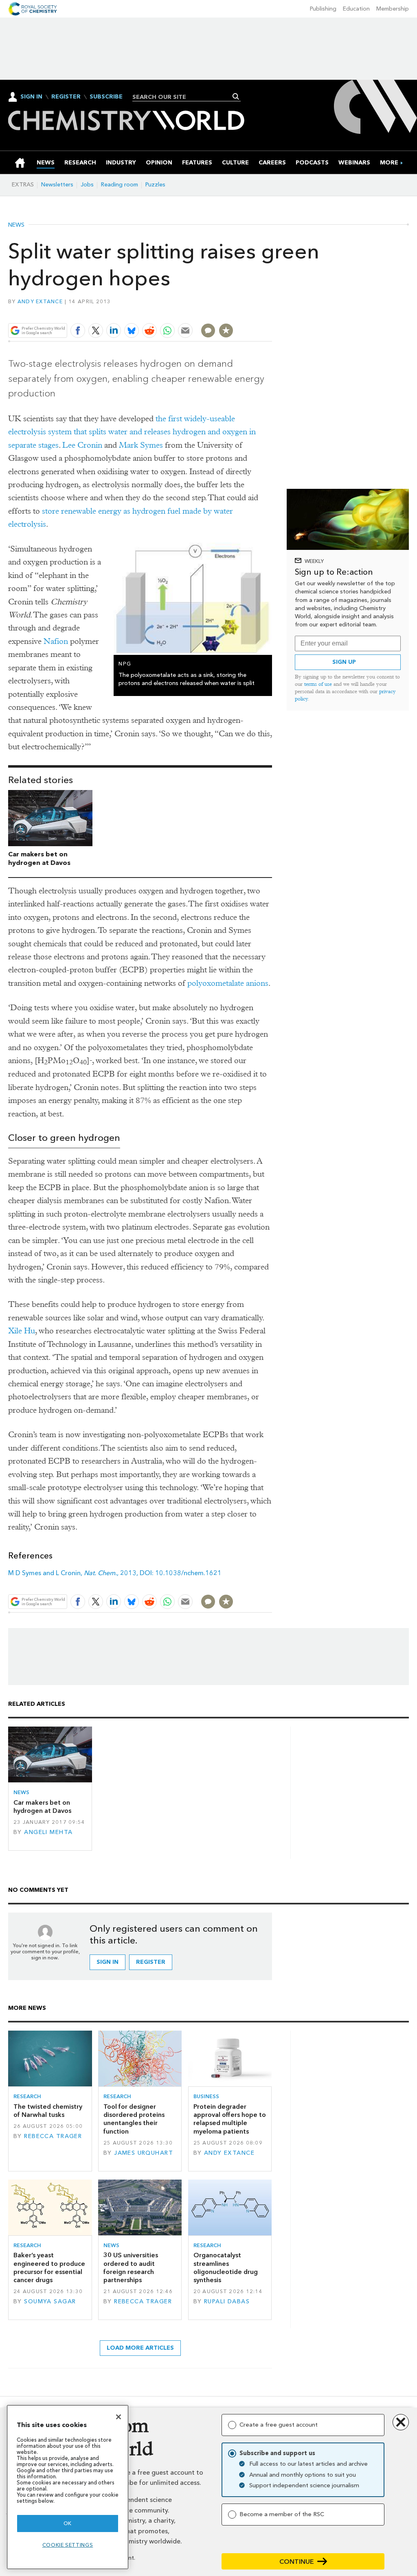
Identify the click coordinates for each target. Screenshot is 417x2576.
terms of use (318, 684)
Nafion (56, 641)
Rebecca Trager (53, 2136)
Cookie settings (68, 2545)
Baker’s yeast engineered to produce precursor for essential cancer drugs (49, 2267)
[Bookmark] (226, 330)
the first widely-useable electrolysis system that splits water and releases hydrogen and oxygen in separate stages (132, 432)
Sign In (31, 97)
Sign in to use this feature (233, 312)
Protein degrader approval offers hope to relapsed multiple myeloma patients (230, 2119)
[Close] (119, 2417)
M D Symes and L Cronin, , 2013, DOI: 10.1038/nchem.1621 (115, 1573)
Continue (297, 2562)
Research (27, 2096)
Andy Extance (40, 301)
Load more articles (140, 2348)
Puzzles (155, 185)
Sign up (344, 662)
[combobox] (183, 97)
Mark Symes (141, 445)
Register (66, 97)
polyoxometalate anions (228, 983)
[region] (68, 2487)
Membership (393, 9)
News (16, 225)
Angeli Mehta (48, 1832)
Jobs (87, 185)
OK (68, 2523)
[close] (271, 312)
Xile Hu (22, 1331)
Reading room (120, 185)
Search (236, 96)
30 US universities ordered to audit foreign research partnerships (131, 2267)
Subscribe (106, 97)
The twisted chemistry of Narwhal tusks (48, 2111)
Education (356, 9)
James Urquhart (144, 2153)
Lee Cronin (82, 445)
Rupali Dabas (227, 2301)
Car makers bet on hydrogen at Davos (39, 858)
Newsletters (57, 185)
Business (206, 2096)
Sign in (108, 1962)
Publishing (323, 9)
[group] (389, 163)
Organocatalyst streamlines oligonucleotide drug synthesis (226, 2267)
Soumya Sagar (50, 2301)
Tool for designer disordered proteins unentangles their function (134, 2119)
